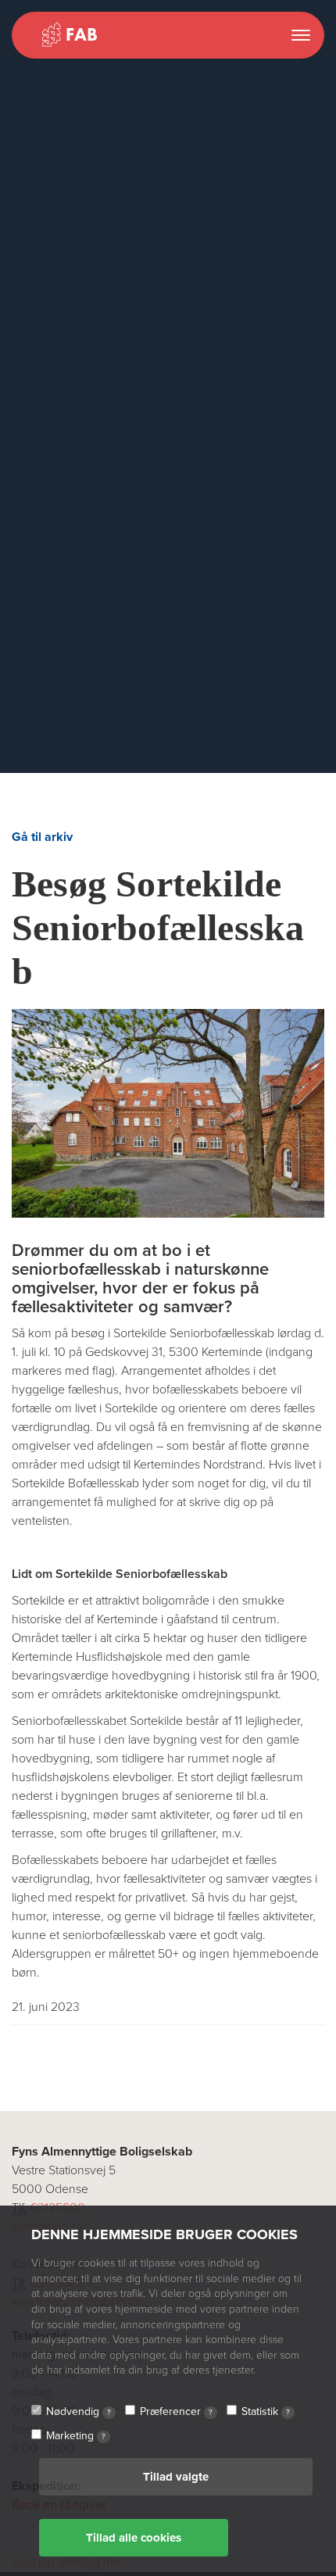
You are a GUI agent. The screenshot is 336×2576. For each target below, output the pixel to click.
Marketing (76, 2436)
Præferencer (176, 2411)
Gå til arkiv (42, 837)
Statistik (266, 2411)
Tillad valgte (176, 2477)
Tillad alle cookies (134, 2538)
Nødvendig (79, 2411)
